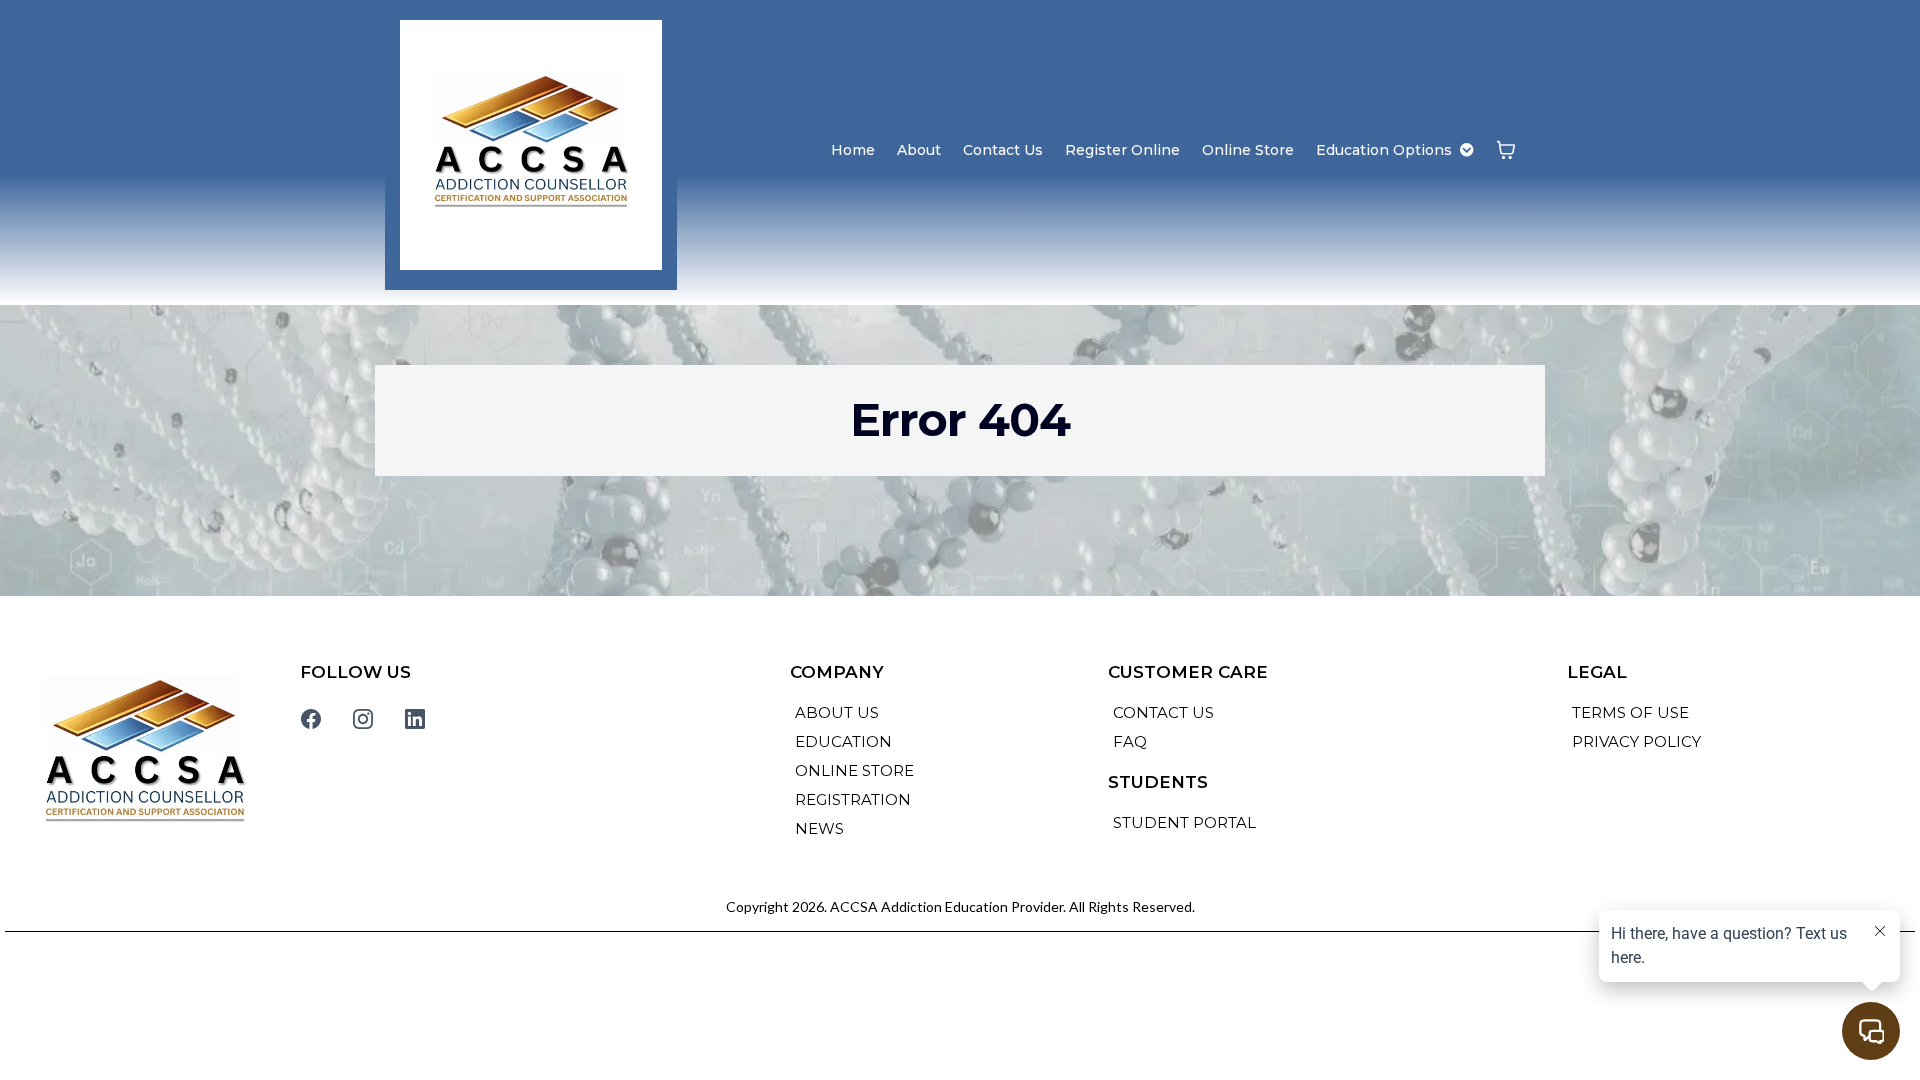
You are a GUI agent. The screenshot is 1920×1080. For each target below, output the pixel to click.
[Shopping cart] (1506, 150)
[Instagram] (363, 719)
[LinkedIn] (415, 719)
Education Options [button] (1386, 150)
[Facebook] (311, 719)
